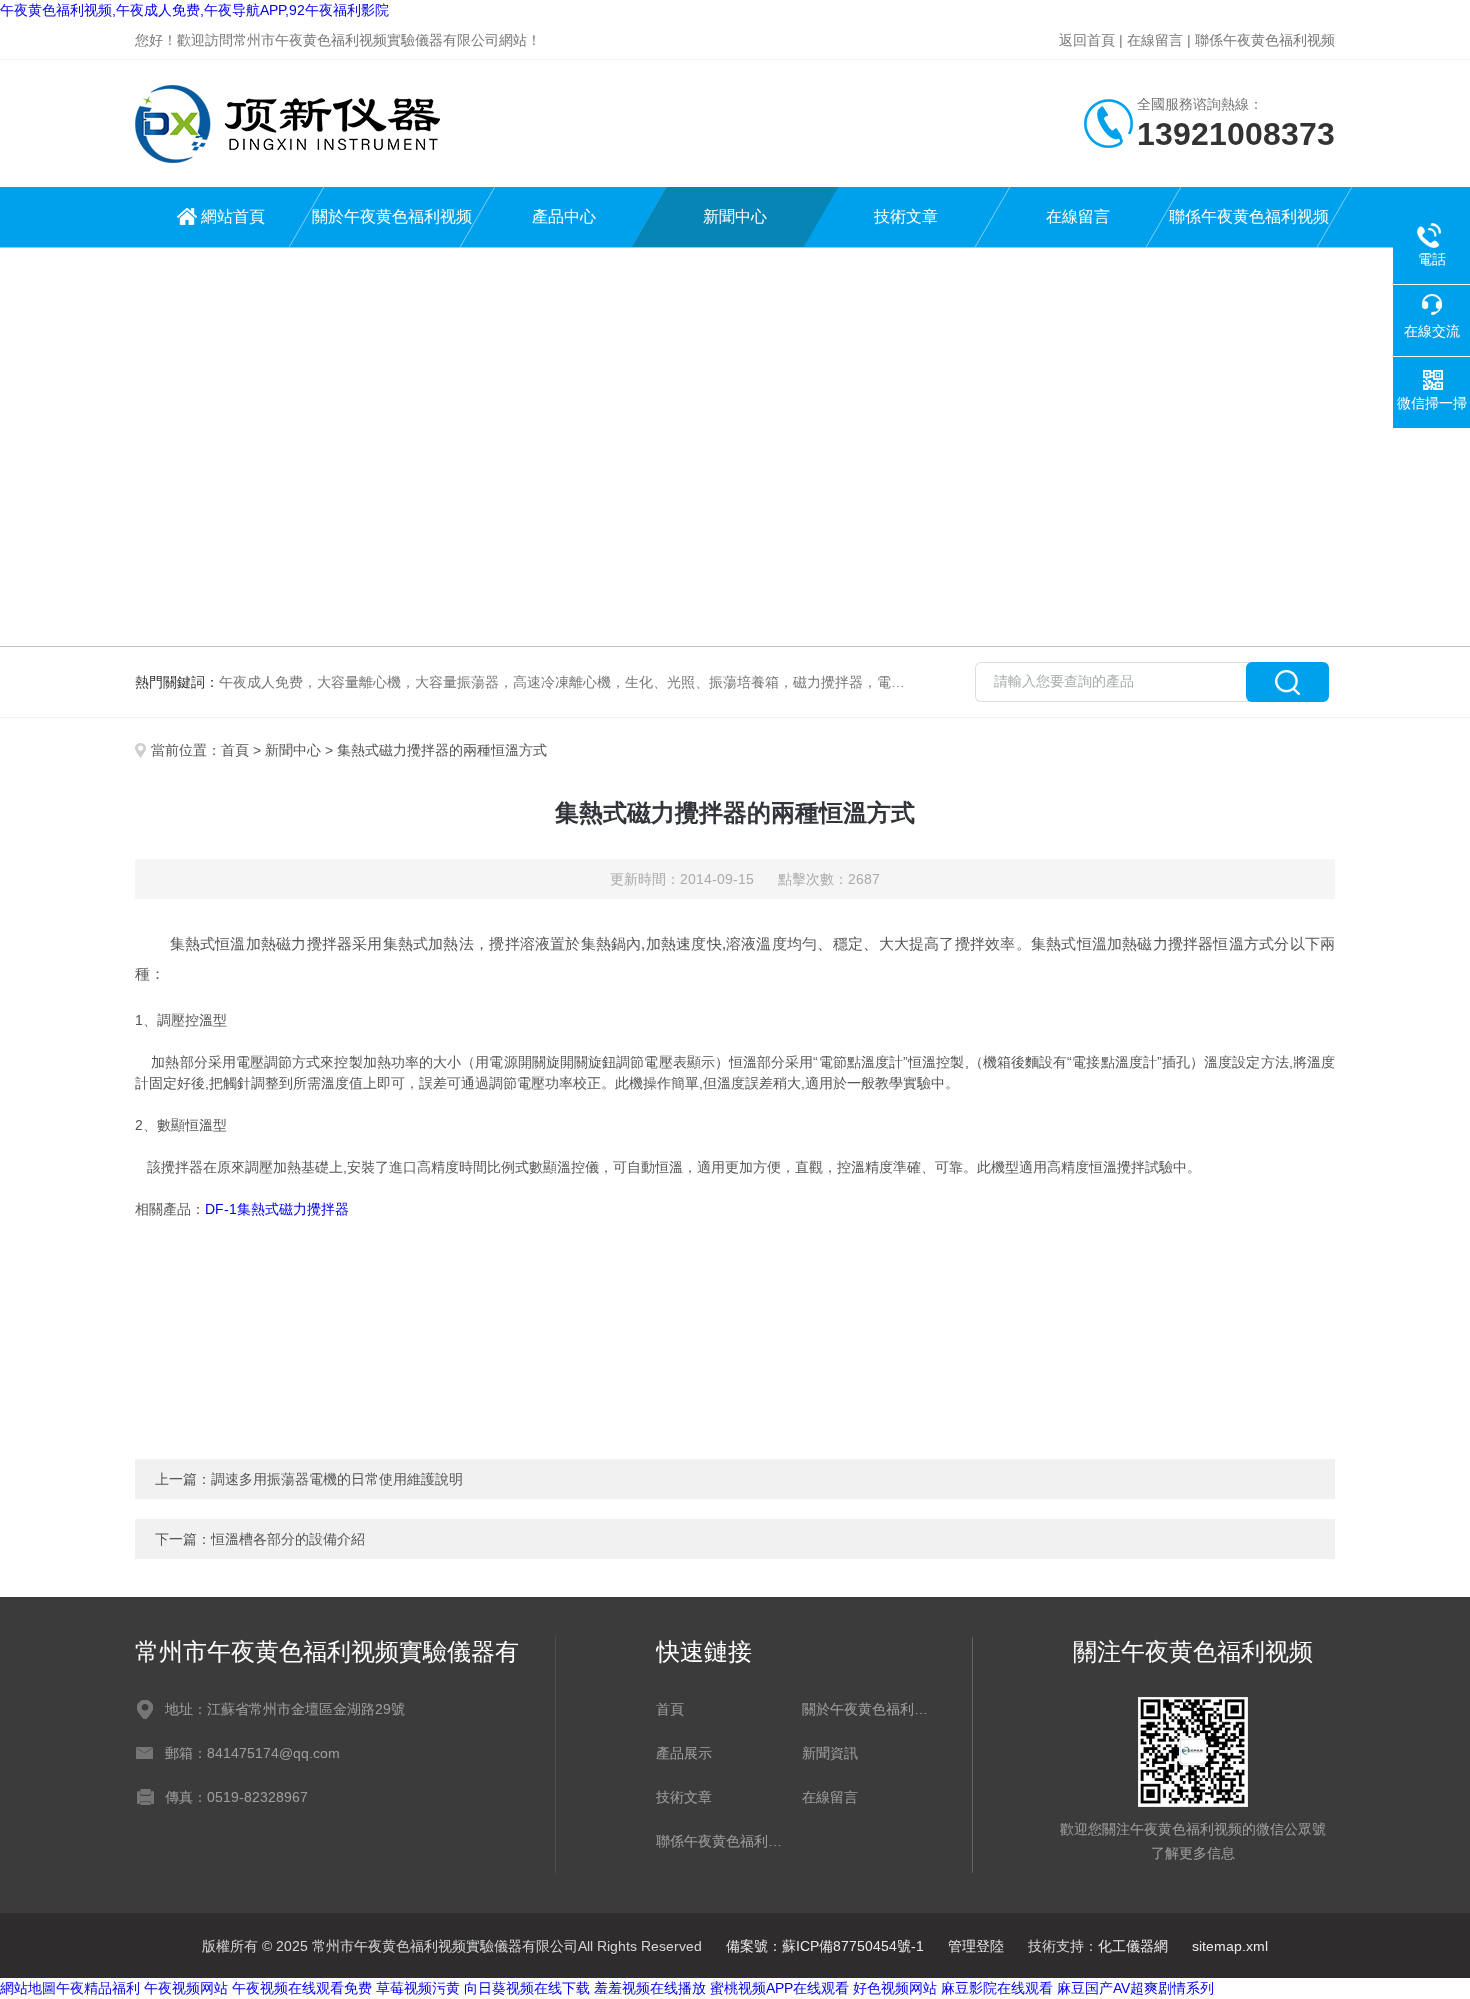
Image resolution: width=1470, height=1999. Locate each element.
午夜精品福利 (98, 1988)
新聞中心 (735, 216)
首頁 (235, 750)
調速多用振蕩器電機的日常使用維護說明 (337, 1479)
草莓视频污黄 (418, 1988)
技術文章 (906, 216)
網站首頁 (233, 216)
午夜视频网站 (186, 1988)
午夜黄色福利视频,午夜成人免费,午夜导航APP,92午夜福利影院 (194, 10)
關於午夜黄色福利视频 (392, 216)
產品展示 (684, 1753)
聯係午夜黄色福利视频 (1265, 40)
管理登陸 (976, 1946)
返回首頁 (1087, 40)
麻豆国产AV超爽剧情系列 (1135, 1988)
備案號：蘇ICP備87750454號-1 (825, 1946)
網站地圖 (28, 1988)
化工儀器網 (1133, 1946)
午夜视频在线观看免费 (302, 1988)
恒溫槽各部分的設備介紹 (288, 1539)
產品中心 (564, 216)
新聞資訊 (830, 1753)
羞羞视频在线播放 (650, 1988)
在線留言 (1155, 40)
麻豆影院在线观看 (997, 1988)
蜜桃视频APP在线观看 (779, 1988)
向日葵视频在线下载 (527, 1988)
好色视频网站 (895, 1988)
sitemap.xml (1230, 1946)
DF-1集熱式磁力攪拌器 (277, 1209)
